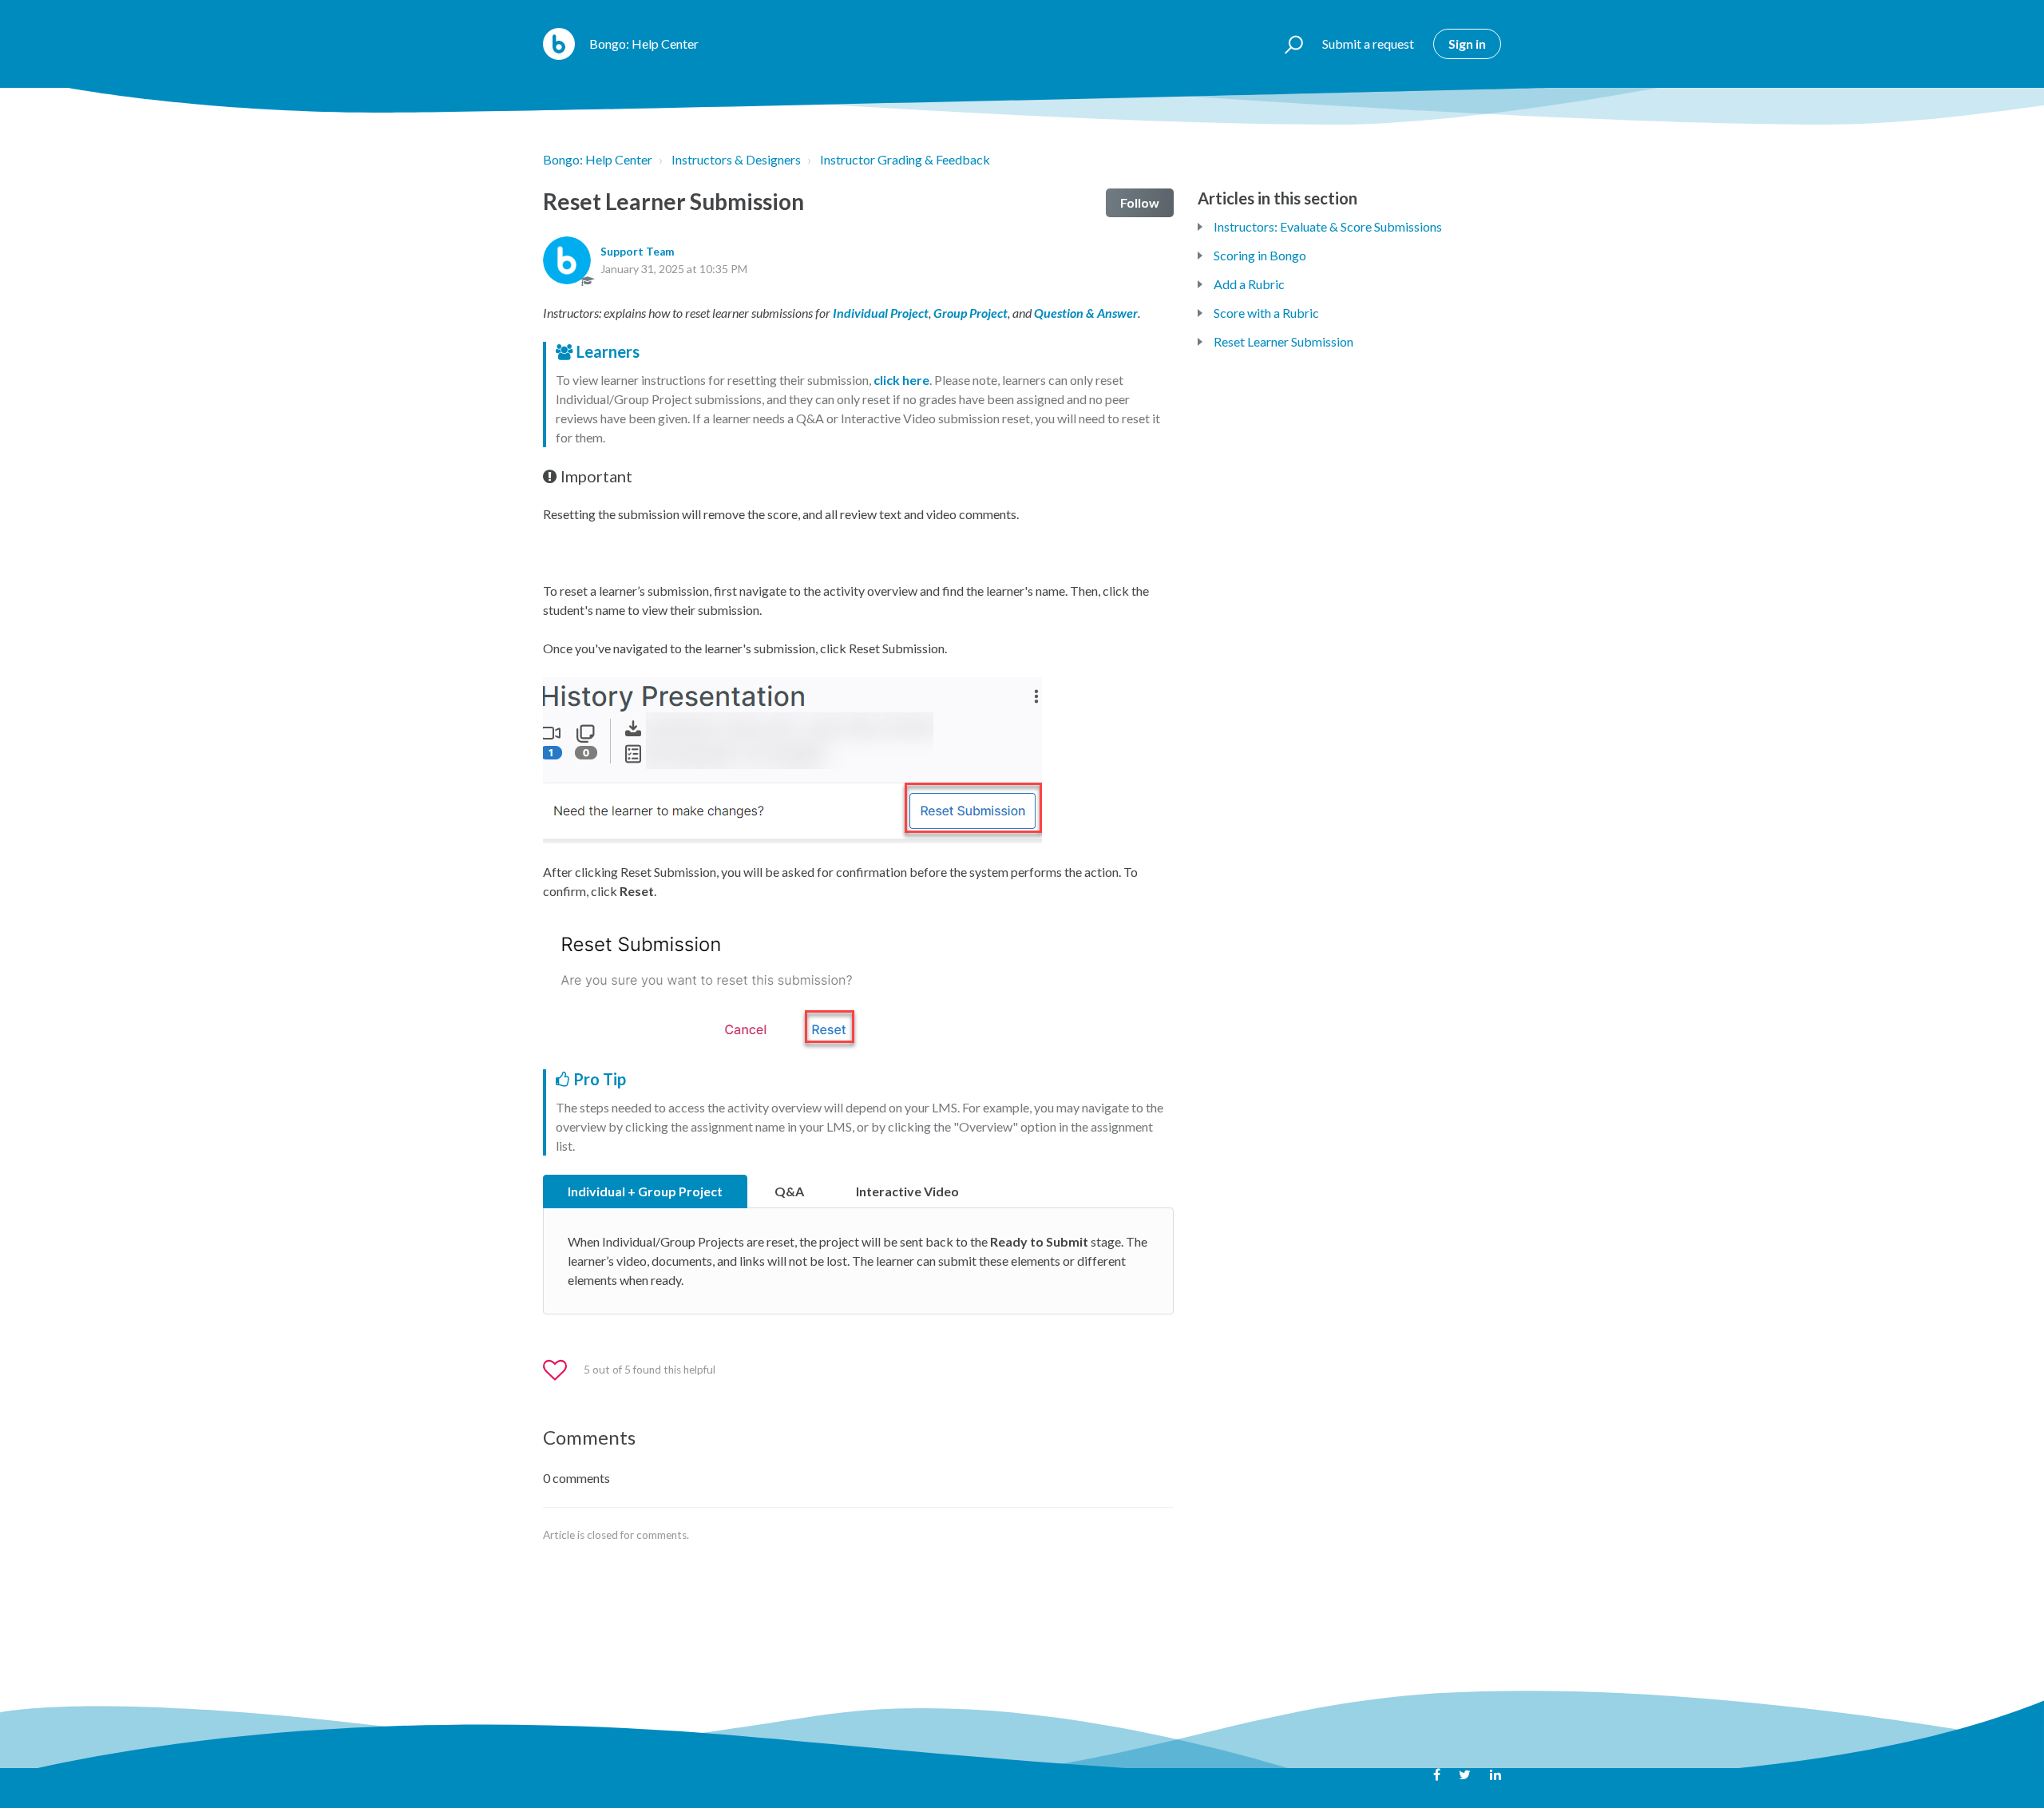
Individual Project (881, 313)
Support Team (638, 252)
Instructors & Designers (736, 159)
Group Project (971, 313)
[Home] (559, 44)
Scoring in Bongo (1260, 255)
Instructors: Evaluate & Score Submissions (1328, 226)
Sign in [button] (1467, 44)
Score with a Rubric (1266, 313)
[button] (1287, 44)
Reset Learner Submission (1283, 341)
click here (901, 380)
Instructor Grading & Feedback (905, 159)
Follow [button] (1140, 202)
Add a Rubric (1249, 284)
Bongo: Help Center (598, 159)
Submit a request (1368, 44)
